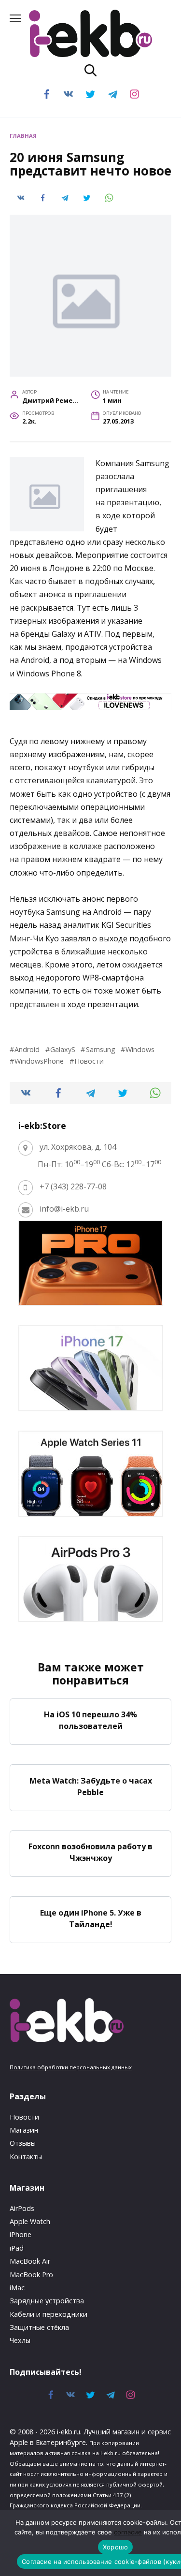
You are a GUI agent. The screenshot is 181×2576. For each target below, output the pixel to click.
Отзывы (23, 2143)
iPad (17, 2248)
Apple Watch (30, 2221)
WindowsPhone (39, 1061)
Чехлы (20, 2340)
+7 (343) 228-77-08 (73, 1186)
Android (27, 1049)
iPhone (21, 2234)
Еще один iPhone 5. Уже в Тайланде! (91, 1918)
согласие (128, 2532)
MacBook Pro (31, 2275)
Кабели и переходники (49, 2314)
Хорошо (116, 2547)
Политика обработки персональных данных (71, 2067)
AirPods (22, 2208)
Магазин (24, 2130)
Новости (89, 1061)
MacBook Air (30, 2261)
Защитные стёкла (39, 2327)
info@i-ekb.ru (64, 1209)
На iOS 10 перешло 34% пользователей (90, 1720)
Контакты (26, 2157)
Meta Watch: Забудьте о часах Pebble (91, 1786)
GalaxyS (63, 1049)
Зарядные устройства (47, 2301)
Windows (140, 1049)
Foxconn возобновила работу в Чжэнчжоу (90, 1852)
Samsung (100, 1049)
